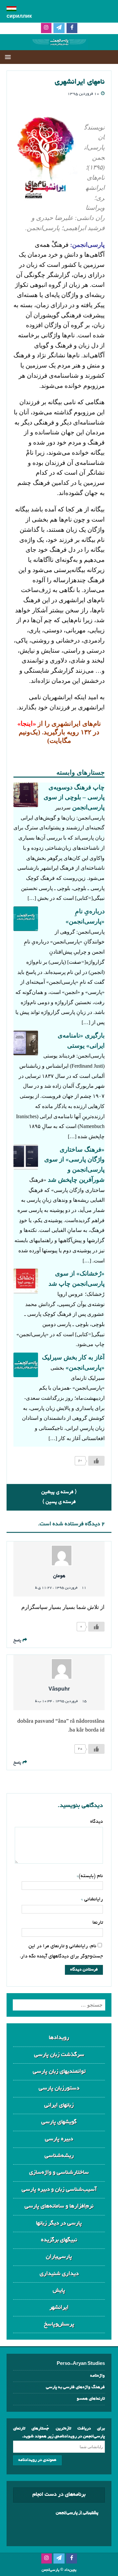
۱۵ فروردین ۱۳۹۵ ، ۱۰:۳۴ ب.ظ (61, 1701)
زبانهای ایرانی (59, 2105)
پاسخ (17, 1641)
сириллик (19, 17)
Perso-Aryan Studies (81, 2364)
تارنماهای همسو (91, 2399)
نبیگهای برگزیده (59, 2240)
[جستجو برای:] (59, 2005)
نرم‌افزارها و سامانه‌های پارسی (59, 2206)
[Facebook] (72, 28)
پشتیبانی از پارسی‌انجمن (77, 2513)
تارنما (98, 1923)
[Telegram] (59, 28)
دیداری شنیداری (59, 2274)
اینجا (27, 723)
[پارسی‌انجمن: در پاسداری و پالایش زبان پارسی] (59, 45)
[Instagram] (46, 28)
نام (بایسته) (91, 1876)
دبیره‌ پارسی (59, 2139)
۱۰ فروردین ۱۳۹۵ (83, 94)
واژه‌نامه (98, 2376)
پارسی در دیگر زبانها (59, 2223)
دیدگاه (97, 1822)
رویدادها (59, 2038)
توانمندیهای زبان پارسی (59, 2072)
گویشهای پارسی (59, 2122)
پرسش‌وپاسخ (59, 2324)
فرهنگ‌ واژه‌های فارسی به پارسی (75, 2387)
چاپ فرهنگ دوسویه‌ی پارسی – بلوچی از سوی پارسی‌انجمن (74, 797)
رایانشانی (93, 1899)
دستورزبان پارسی (59, 2088)
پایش (59, 2291)
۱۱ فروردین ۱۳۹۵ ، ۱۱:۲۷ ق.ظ (61, 1588)
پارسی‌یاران (59, 2257)
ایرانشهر (59, 2308)
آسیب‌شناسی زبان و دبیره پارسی (59, 2190)
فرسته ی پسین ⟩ (59, 1502)
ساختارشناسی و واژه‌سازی (59, 2173)
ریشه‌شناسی (59, 2156)
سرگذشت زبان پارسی (59, 2055)
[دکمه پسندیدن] (96, 1461)
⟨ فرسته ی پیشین (59, 1492)
